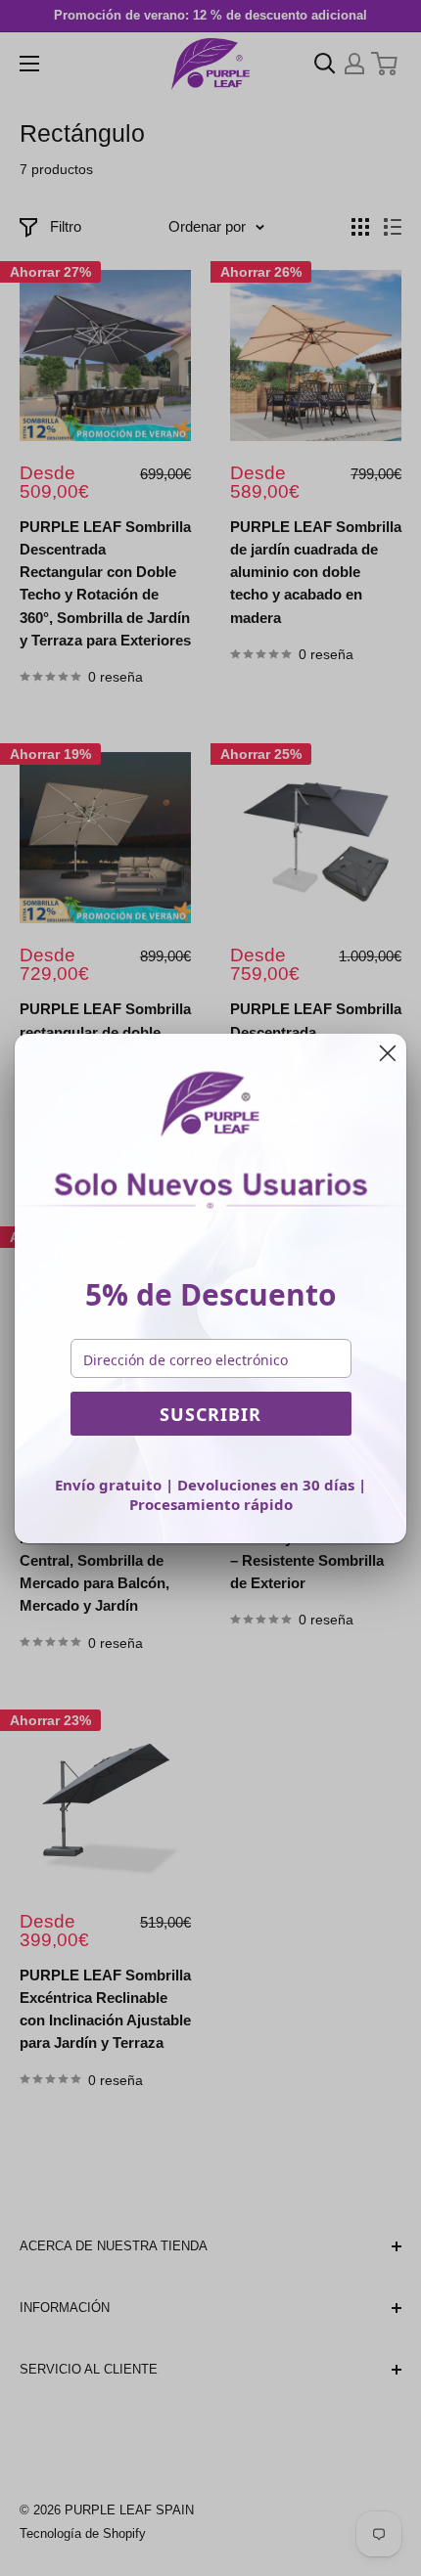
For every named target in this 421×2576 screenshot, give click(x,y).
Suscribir (210, 1414)
